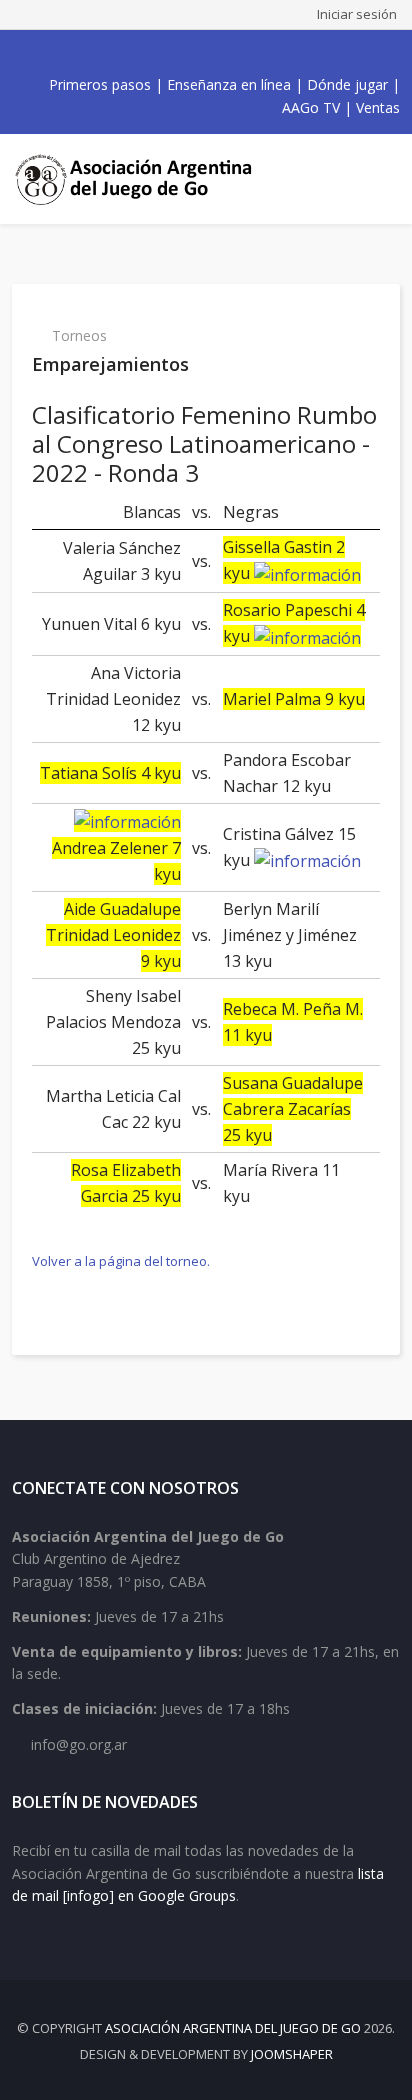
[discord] (256, 53)
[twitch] (234, 53)
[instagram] (212, 53)
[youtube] (190, 53)
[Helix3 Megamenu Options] (382, 179)
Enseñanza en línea (229, 84)
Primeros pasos (100, 84)
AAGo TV (311, 107)
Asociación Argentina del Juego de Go (233, 2028)
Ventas (378, 107)
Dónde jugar (347, 84)
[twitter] (168, 53)
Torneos (79, 335)
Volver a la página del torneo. (121, 1261)
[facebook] (146, 53)
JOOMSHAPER (292, 2054)
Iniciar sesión (357, 14)
